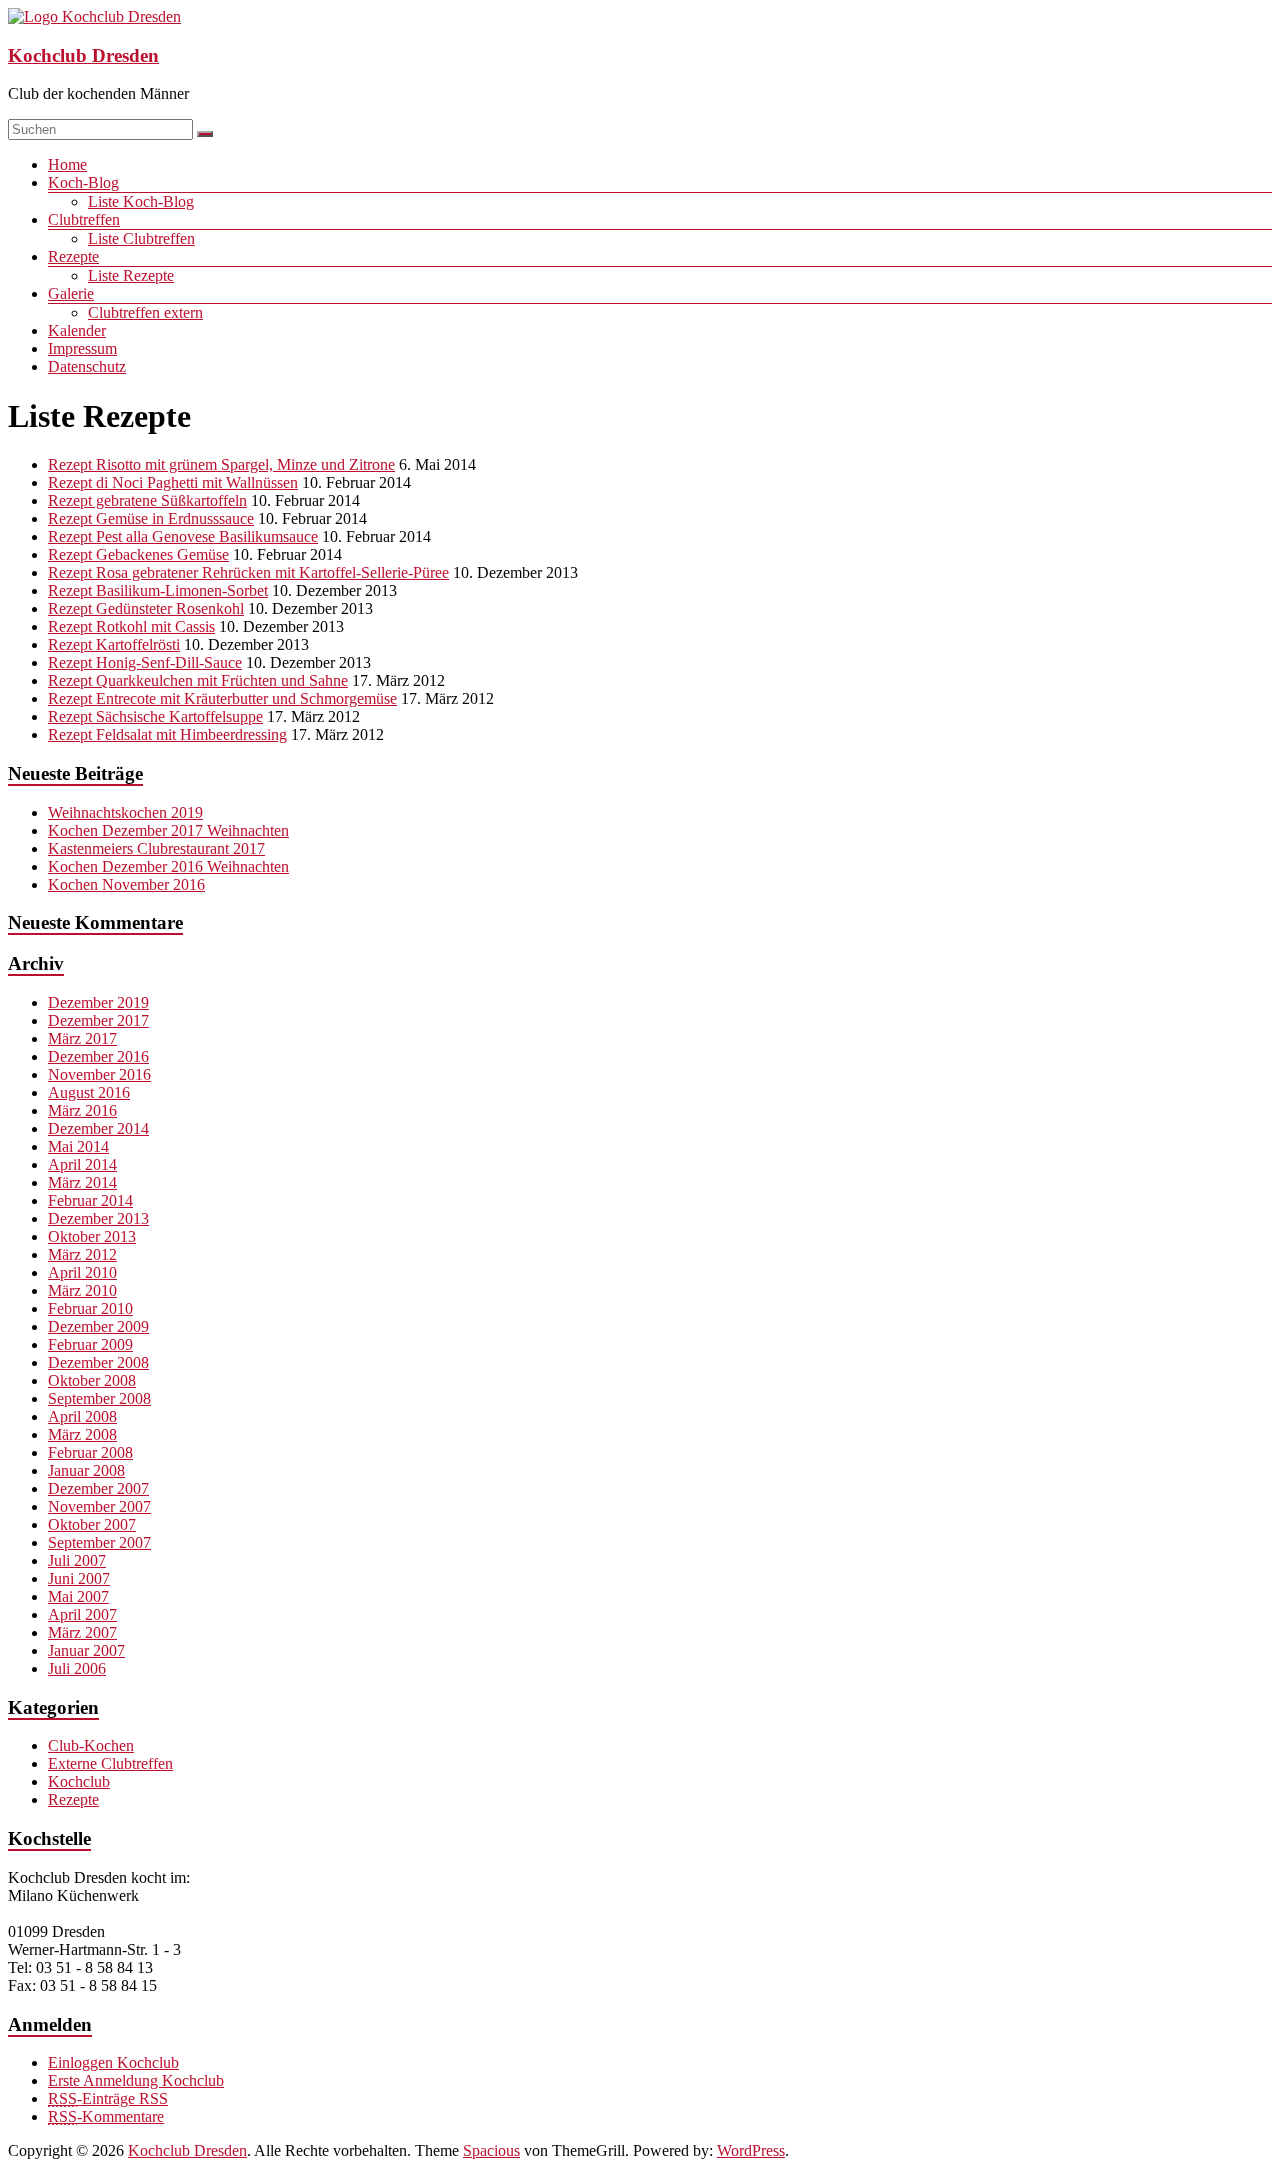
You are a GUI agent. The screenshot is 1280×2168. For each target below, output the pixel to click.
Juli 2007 (77, 1560)
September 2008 (99, 1398)
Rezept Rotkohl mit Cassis (131, 626)
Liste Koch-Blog (141, 201)
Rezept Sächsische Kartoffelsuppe (155, 716)
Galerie (71, 293)
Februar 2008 (90, 1452)
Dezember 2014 (98, 1128)
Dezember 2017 (98, 1020)
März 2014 (82, 1182)
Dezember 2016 (98, 1056)
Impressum (82, 348)
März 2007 (82, 1632)
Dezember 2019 (98, 1002)
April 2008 (82, 1416)
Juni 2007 (79, 1578)
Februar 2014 (90, 1200)
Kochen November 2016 (126, 884)
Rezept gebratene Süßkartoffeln (147, 500)
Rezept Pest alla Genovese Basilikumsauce (183, 536)
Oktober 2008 (92, 1380)
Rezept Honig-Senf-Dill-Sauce (145, 662)
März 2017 (82, 1038)
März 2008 (82, 1434)
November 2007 (99, 1506)
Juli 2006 (77, 1668)
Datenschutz (87, 366)
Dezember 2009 (98, 1326)
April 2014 (82, 1164)
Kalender (77, 330)
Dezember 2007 (98, 1488)
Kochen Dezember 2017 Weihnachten (168, 830)
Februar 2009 (90, 1344)
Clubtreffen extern (145, 312)
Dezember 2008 (98, 1362)
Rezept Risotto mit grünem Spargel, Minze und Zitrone (221, 464)
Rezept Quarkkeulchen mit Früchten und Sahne (198, 680)
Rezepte (73, 256)
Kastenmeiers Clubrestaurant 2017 (156, 848)
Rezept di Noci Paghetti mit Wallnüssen (173, 482)
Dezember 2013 (98, 1218)
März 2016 (82, 1110)
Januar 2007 (86, 1650)
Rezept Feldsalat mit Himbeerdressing (167, 734)
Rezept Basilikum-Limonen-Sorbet (158, 590)
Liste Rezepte (131, 275)
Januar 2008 (86, 1470)
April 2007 (82, 1614)
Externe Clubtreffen (110, 1763)
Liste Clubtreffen (141, 238)
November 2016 (99, 1074)
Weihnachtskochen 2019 (125, 812)
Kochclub (79, 1781)
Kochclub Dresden (83, 55)
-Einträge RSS (108, 2098)
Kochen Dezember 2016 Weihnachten (168, 866)
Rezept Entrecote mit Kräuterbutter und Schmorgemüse (222, 698)
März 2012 (82, 1254)
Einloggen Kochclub (113, 2062)
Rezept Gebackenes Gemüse (138, 554)
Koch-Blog (83, 182)
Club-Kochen (91, 1745)
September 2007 (99, 1542)
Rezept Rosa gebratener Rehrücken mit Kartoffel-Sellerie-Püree (248, 572)
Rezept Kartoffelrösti (114, 644)
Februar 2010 (90, 1308)
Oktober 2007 (92, 1524)
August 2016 (89, 1092)
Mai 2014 (78, 1146)
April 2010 (82, 1272)
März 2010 (82, 1290)
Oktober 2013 (92, 1236)
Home (67, 164)
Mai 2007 (78, 1596)
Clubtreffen (84, 219)
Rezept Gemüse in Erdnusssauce (151, 518)
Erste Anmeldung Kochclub (136, 2080)
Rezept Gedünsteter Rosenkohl (146, 608)
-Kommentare (106, 2116)
